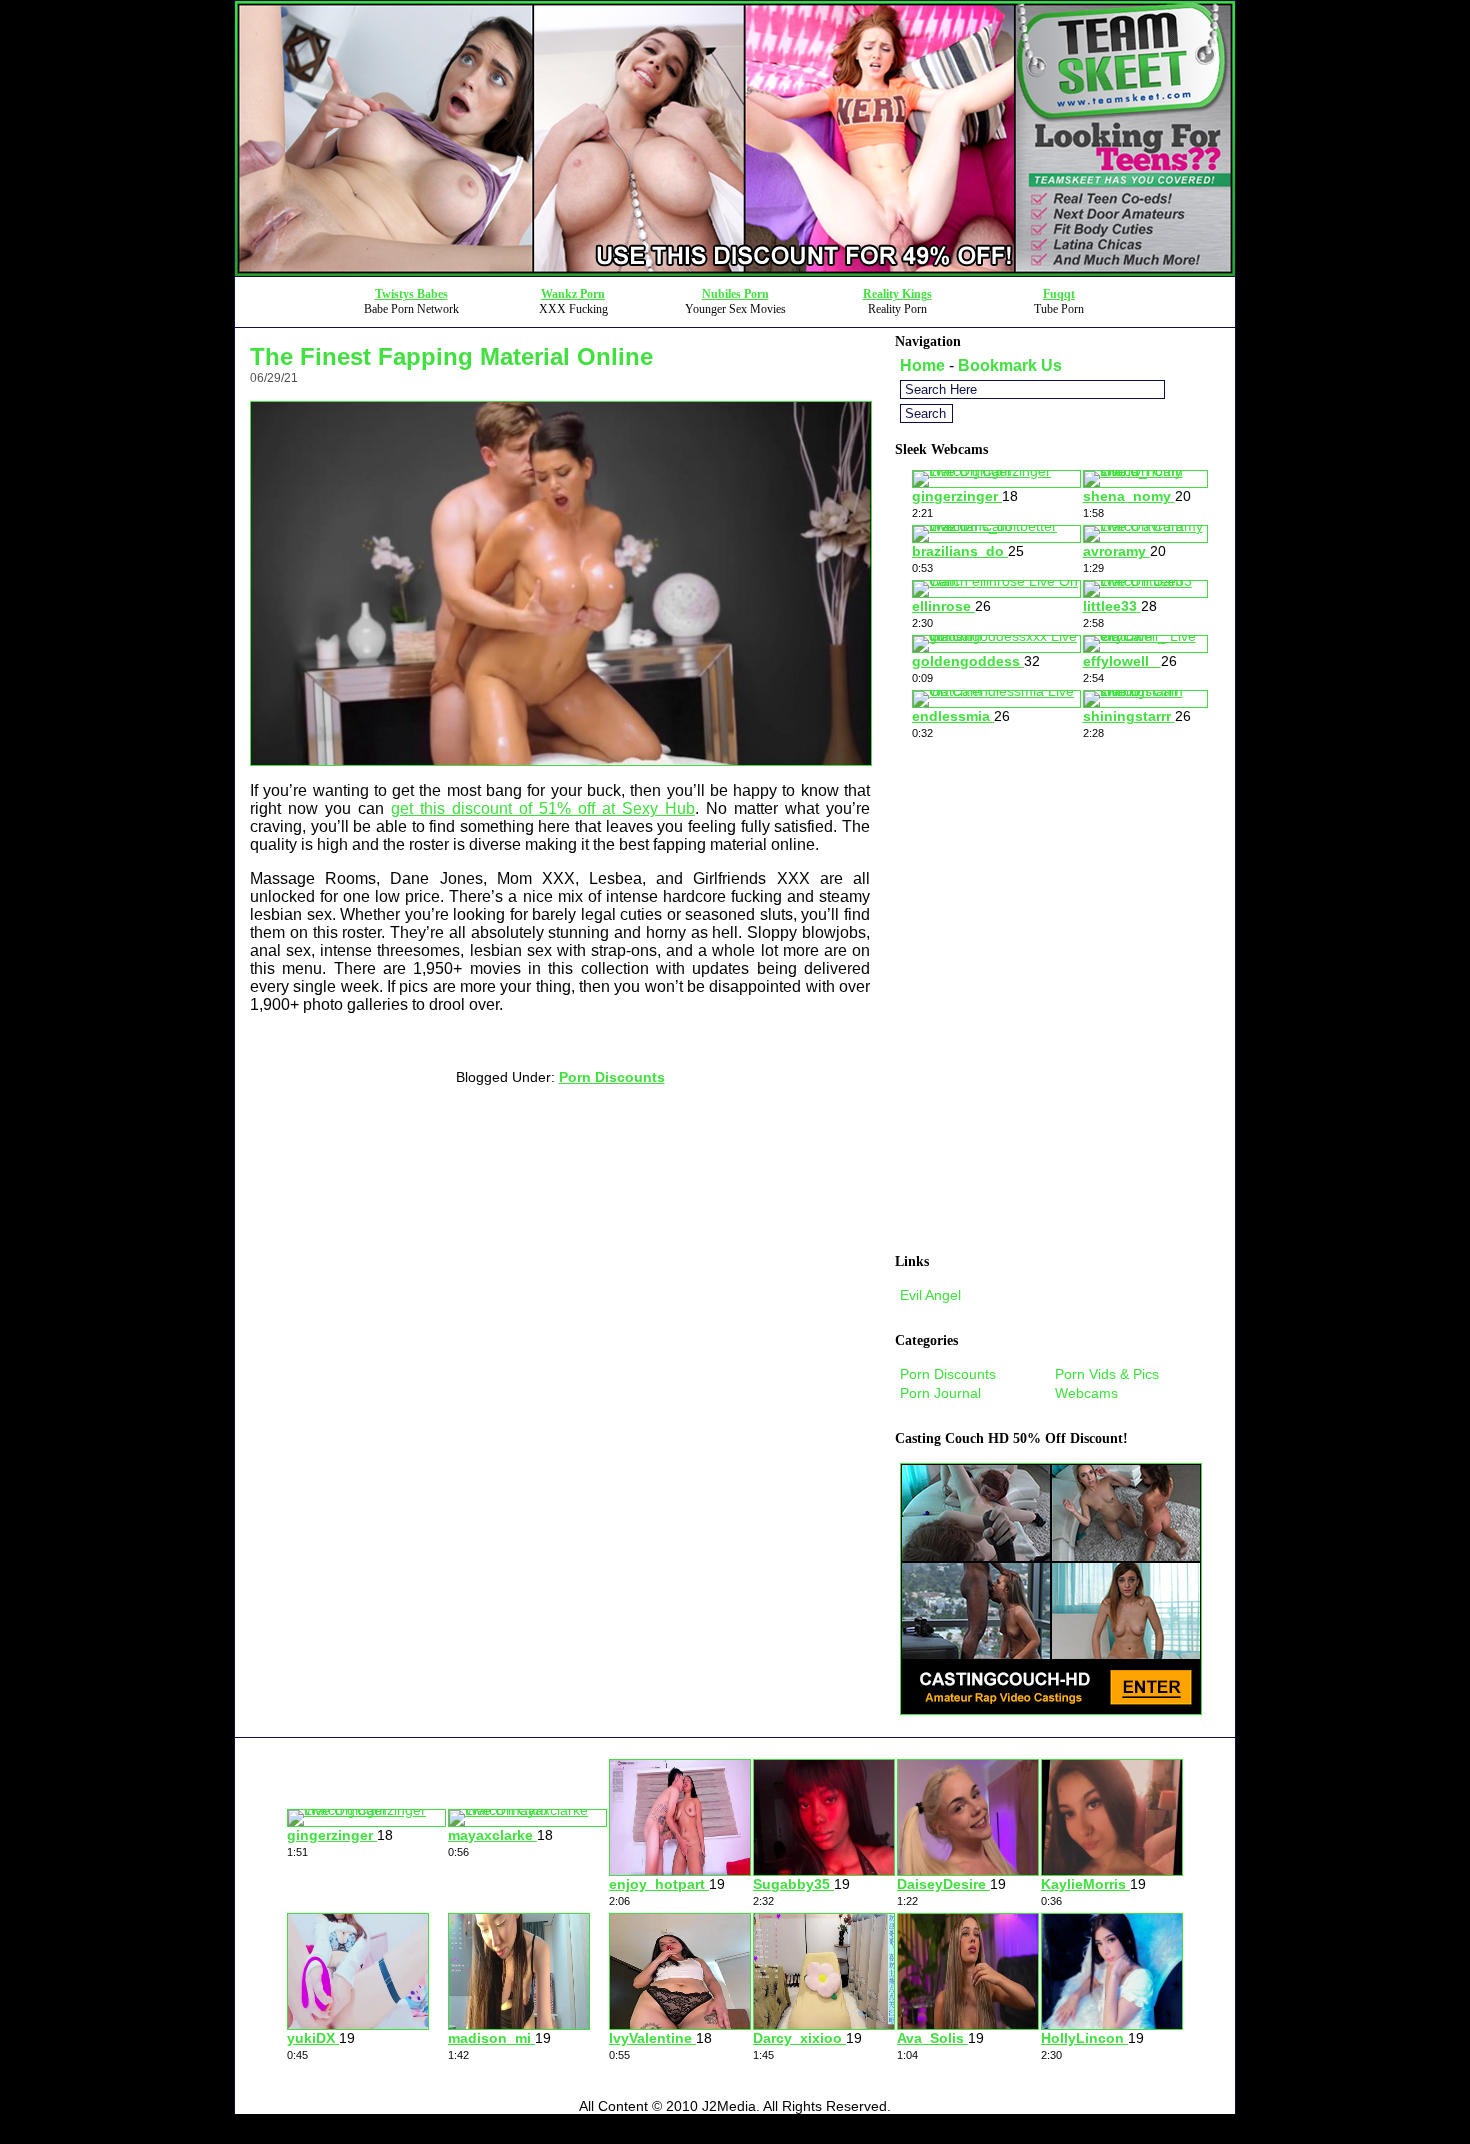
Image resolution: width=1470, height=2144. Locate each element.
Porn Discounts (612, 1077)
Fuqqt (1059, 294)
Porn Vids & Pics (1107, 1374)
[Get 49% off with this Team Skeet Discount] (735, 270)
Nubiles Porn (735, 294)
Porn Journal (940, 1393)
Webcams (1086, 1393)
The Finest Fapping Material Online (451, 356)
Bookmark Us (1010, 365)
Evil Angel (930, 1295)
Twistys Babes (411, 294)
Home (922, 365)
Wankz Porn (573, 294)
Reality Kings (897, 294)
